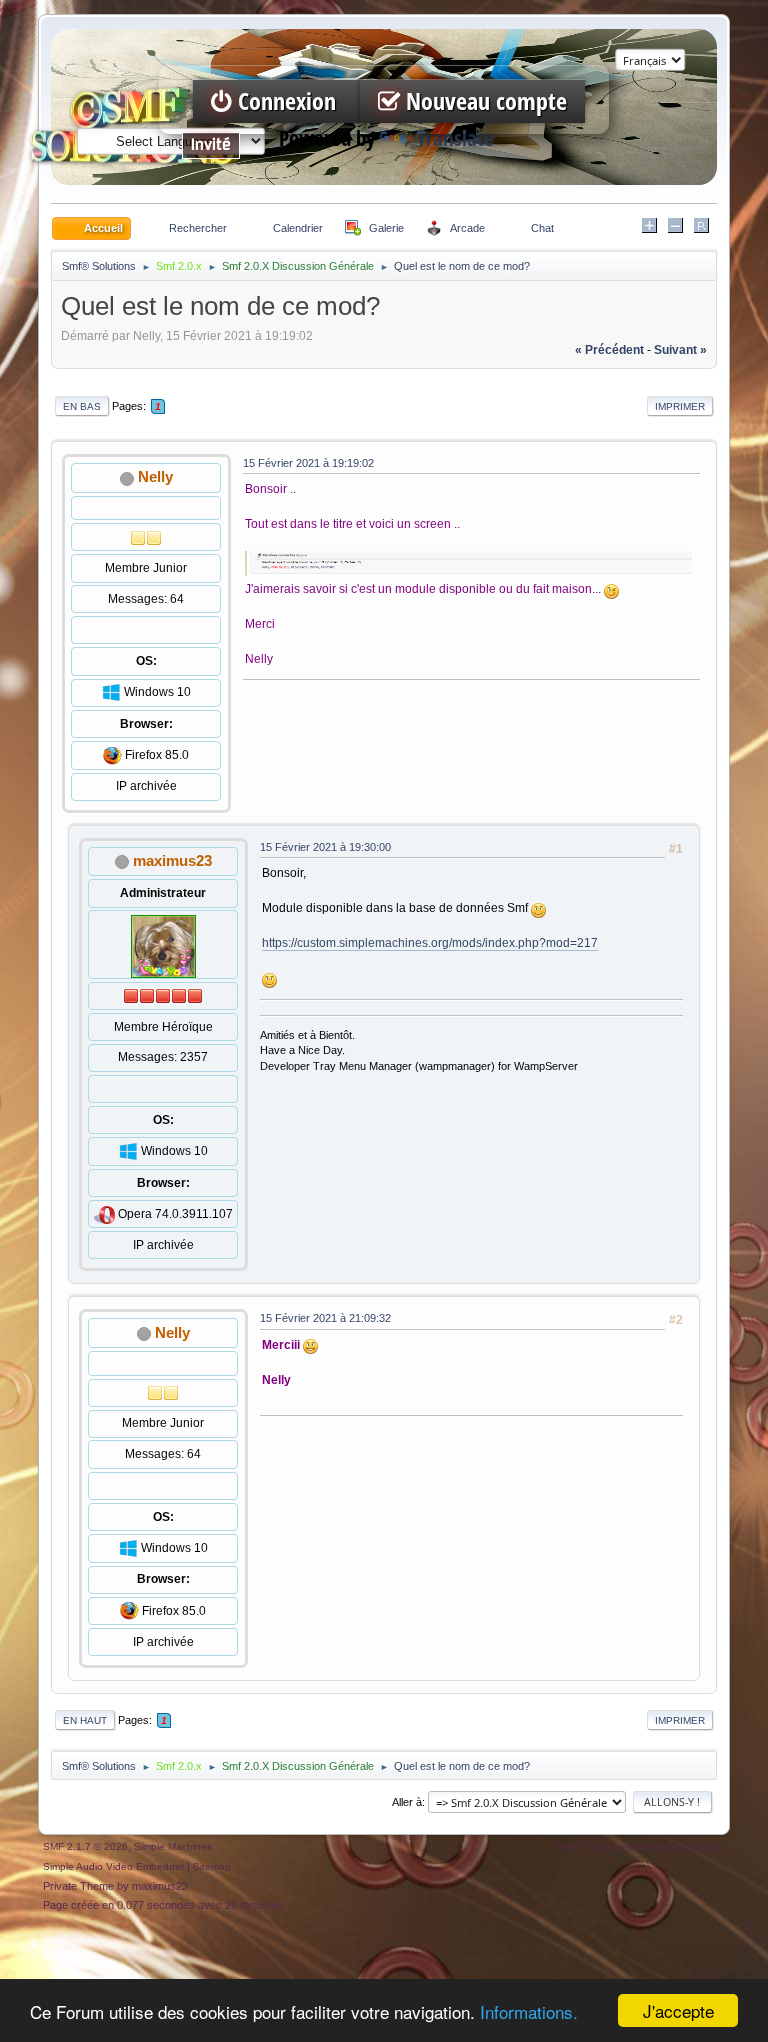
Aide (566, 1846)
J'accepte (678, 2010)
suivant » (680, 350)
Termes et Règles (626, 1846)
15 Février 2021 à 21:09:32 (325, 1318)
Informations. (529, 2011)
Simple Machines (173, 1846)
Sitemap (212, 1866)
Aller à (407, 1802)
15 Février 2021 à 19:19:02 (308, 463)
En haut (85, 1720)
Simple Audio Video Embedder (113, 1866)
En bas (82, 406)
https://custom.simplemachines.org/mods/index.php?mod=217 (430, 943)
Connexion (287, 101)
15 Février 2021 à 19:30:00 (325, 847)
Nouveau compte (483, 101)
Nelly (155, 476)
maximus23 (172, 860)
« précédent (609, 350)
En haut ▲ (700, 1846)
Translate (455, 138)
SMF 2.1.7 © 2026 (85, 1846)
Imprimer (680, 406)
